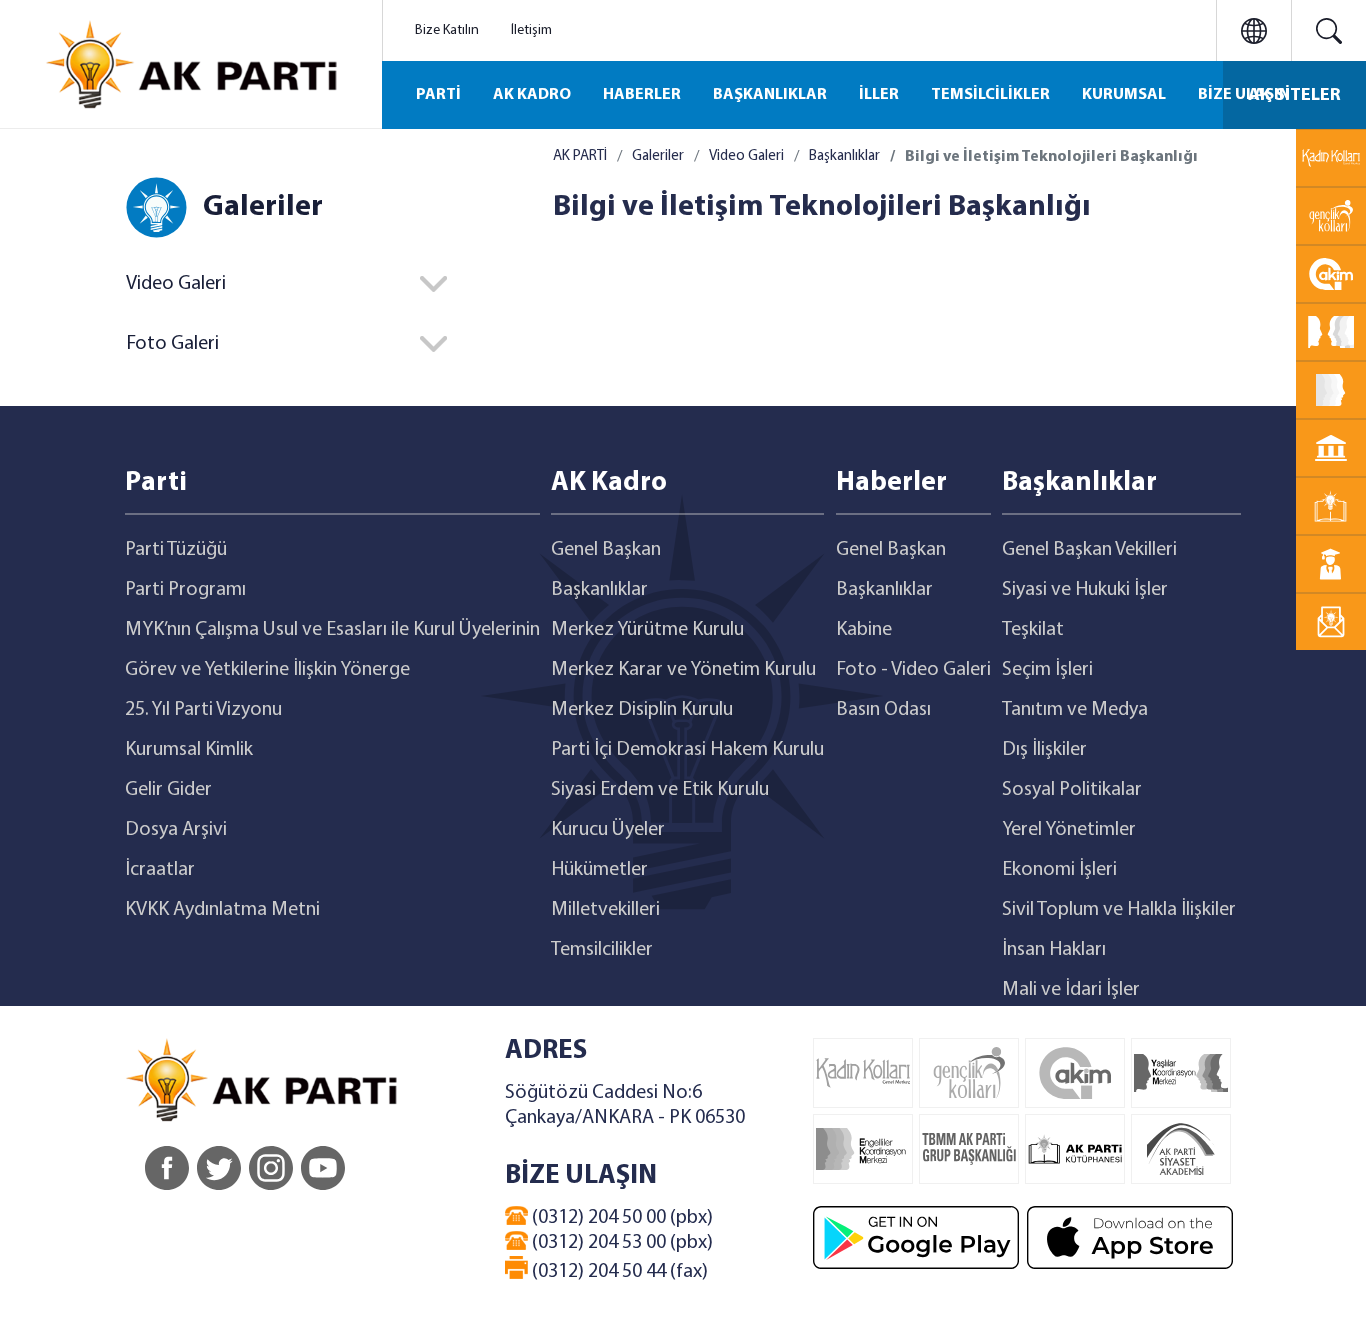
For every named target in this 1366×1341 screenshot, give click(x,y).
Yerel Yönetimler (1069, 830)
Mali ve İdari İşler (1071, 990)
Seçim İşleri (1047, 670)
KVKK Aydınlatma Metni (222, 910)
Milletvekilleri (605, 910)
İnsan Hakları (1054, 950)
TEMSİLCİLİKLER (990, 95)
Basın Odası (883, 710)
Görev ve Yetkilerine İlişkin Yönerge (267, 670)
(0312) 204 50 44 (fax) (618, 1272)
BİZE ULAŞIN (1244, 95)
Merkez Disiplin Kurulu (642, 710)
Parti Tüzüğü (176, 550)
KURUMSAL (1124, 95)
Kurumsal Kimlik (189, 750)
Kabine (864, 630)
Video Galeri (746, 156)
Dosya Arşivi (176, 830)
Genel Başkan (606, 550)
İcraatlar (160, 870)
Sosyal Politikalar (1072, 790)
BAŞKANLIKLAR (770, 95)
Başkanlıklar (844, 156)
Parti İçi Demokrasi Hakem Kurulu (687, 750)
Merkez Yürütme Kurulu (647, 630)
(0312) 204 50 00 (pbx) (620, 1218)
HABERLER (642, 95)
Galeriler (658, 156)
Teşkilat (1033, 630)
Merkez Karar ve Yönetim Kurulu (683, 670)
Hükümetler (599, 870)
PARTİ (438, 95)
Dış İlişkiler (1044, 750)
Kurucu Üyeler (608, 830)
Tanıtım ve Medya (1075, 710)
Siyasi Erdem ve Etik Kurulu (660, 790)
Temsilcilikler (602, 950)
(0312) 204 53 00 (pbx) (620, 1243)
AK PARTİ (580, 156)
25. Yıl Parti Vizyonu (203, 710)
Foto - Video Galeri (913, 670)
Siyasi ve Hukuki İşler (1085, 590)
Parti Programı (185, 590)
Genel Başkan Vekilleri (1089, 550)
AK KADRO (532, 95)
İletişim (531, 30)
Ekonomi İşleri (1059, 870)
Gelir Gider (168, 790)
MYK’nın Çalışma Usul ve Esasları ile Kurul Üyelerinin (332, 630)
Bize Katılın (447, 30)
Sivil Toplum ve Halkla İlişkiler (1119, 910)
